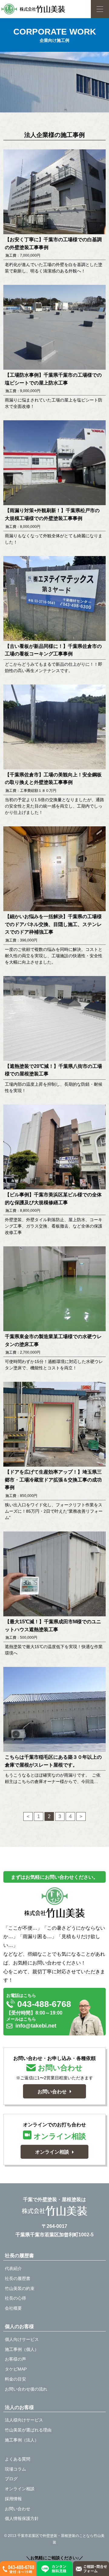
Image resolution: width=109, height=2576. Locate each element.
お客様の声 (15, 2359)
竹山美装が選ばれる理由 (28, 2430)
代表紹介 (13, 2268)
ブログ (11, 2479)
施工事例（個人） (22, 2349)
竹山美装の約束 (20, 2288)
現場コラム (15, 2469)
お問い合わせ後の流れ (26, 2389)
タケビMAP (16, 2369)
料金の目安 (15, 2379)
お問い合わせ (18, 2509)
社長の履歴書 (18, 2278)
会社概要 (13, 2308)
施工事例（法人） (22, 2440)
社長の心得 (15, 2298)
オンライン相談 (20, 2489)
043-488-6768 (43, 2004)
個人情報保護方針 (22, 2518)
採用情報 (13, 2499)
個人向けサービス (22, 2339)
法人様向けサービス (24, 2420)
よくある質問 (18, 2459)
